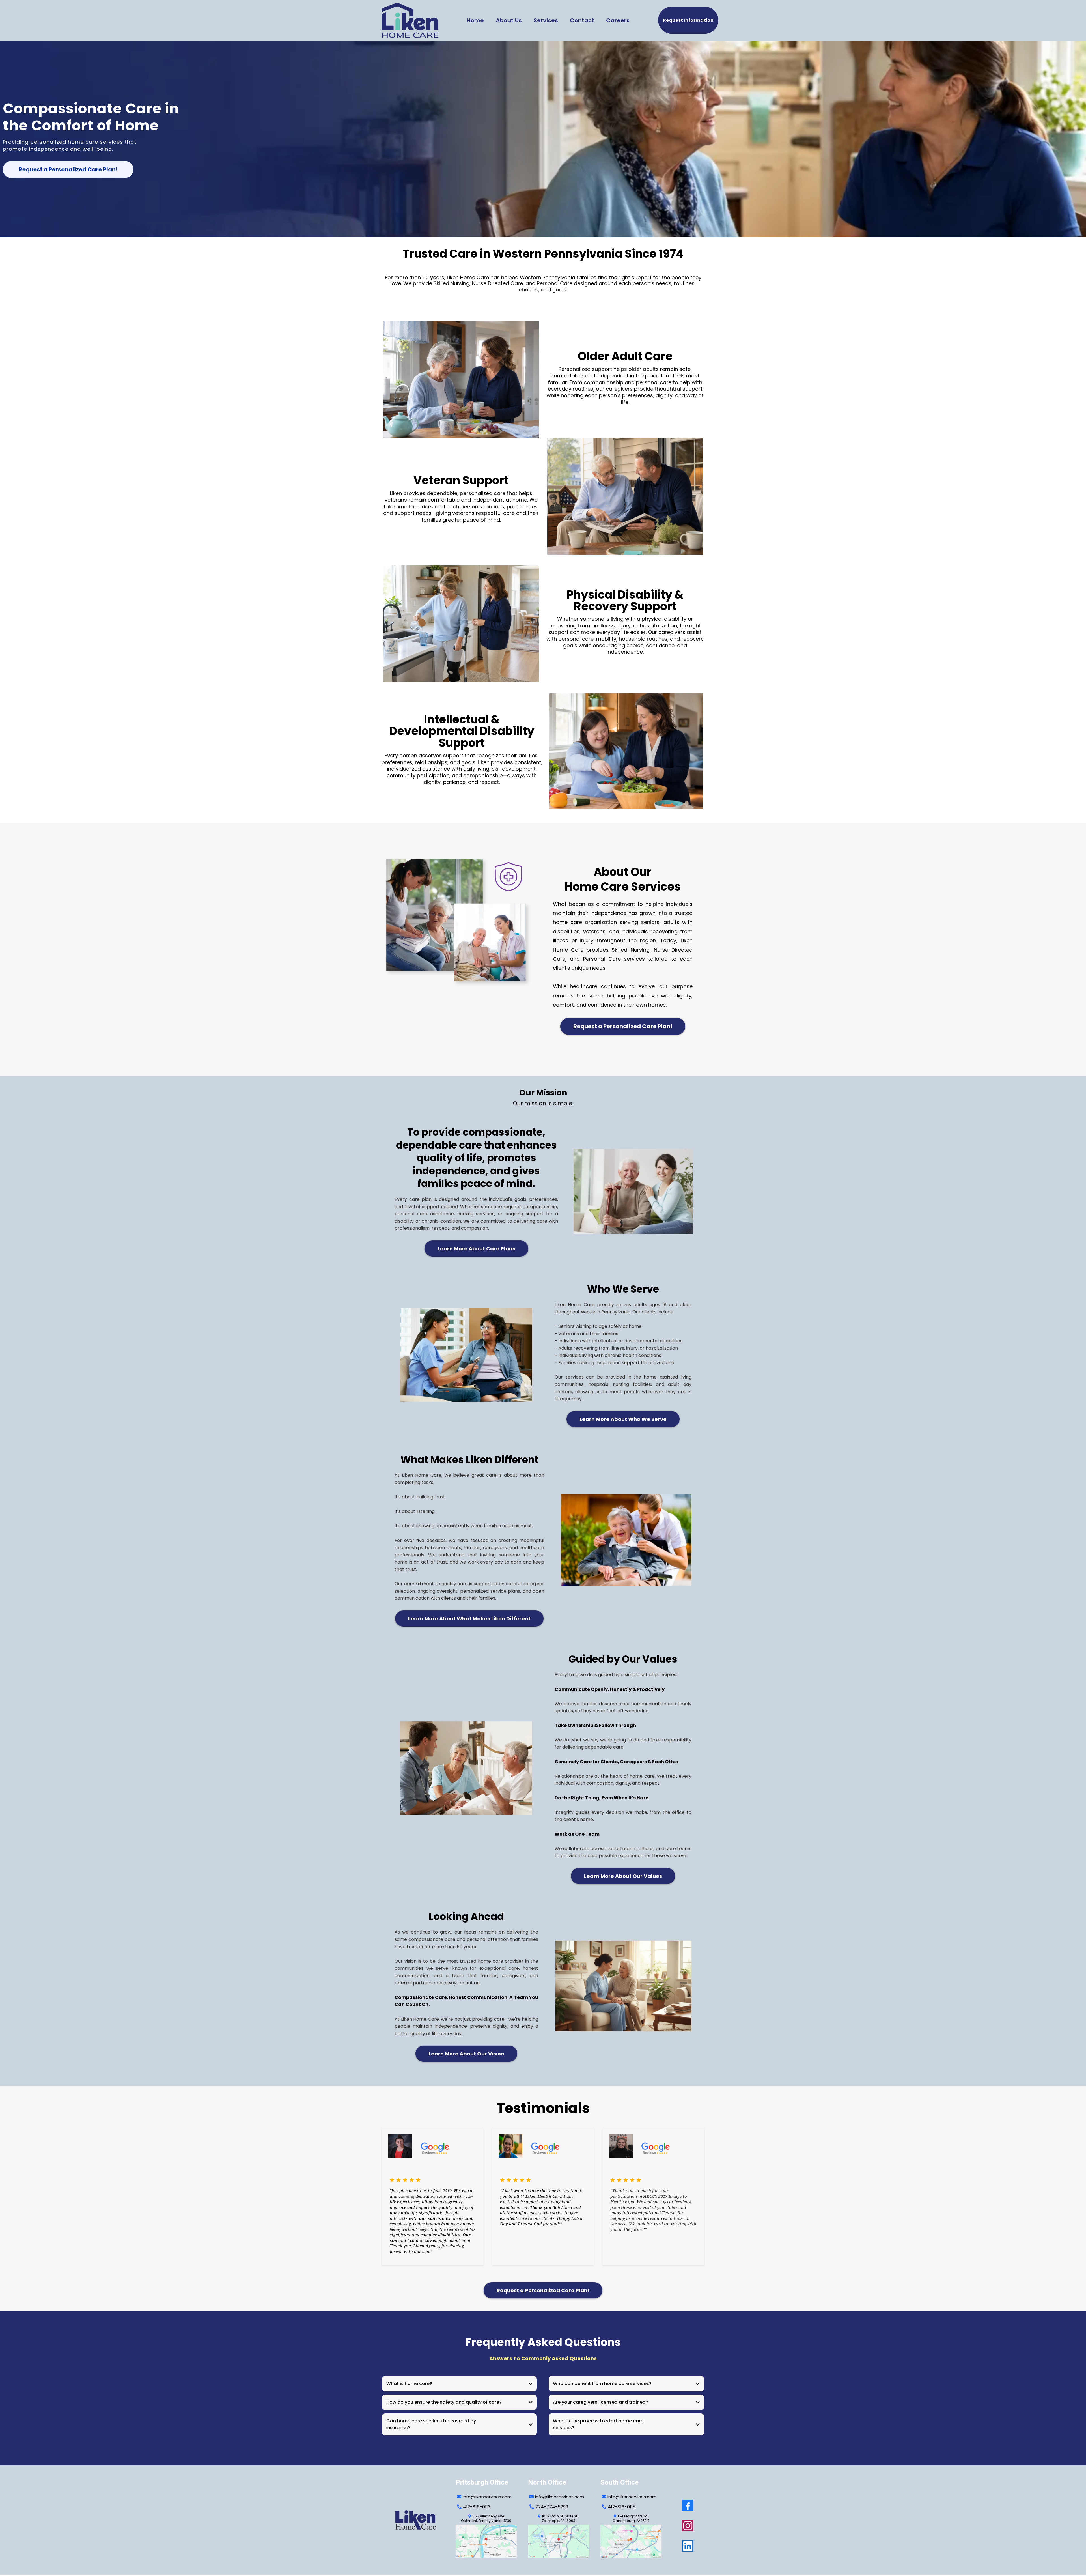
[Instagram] (688, 2526)
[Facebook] (688, 2505)
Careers (618, 20)
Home (475, 20)
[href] (486, 2541)
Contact (582, 20)
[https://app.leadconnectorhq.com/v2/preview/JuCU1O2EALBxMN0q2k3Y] (419, 2520)
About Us (509, 20)
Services (546, 20)
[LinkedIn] (688, 2546)
